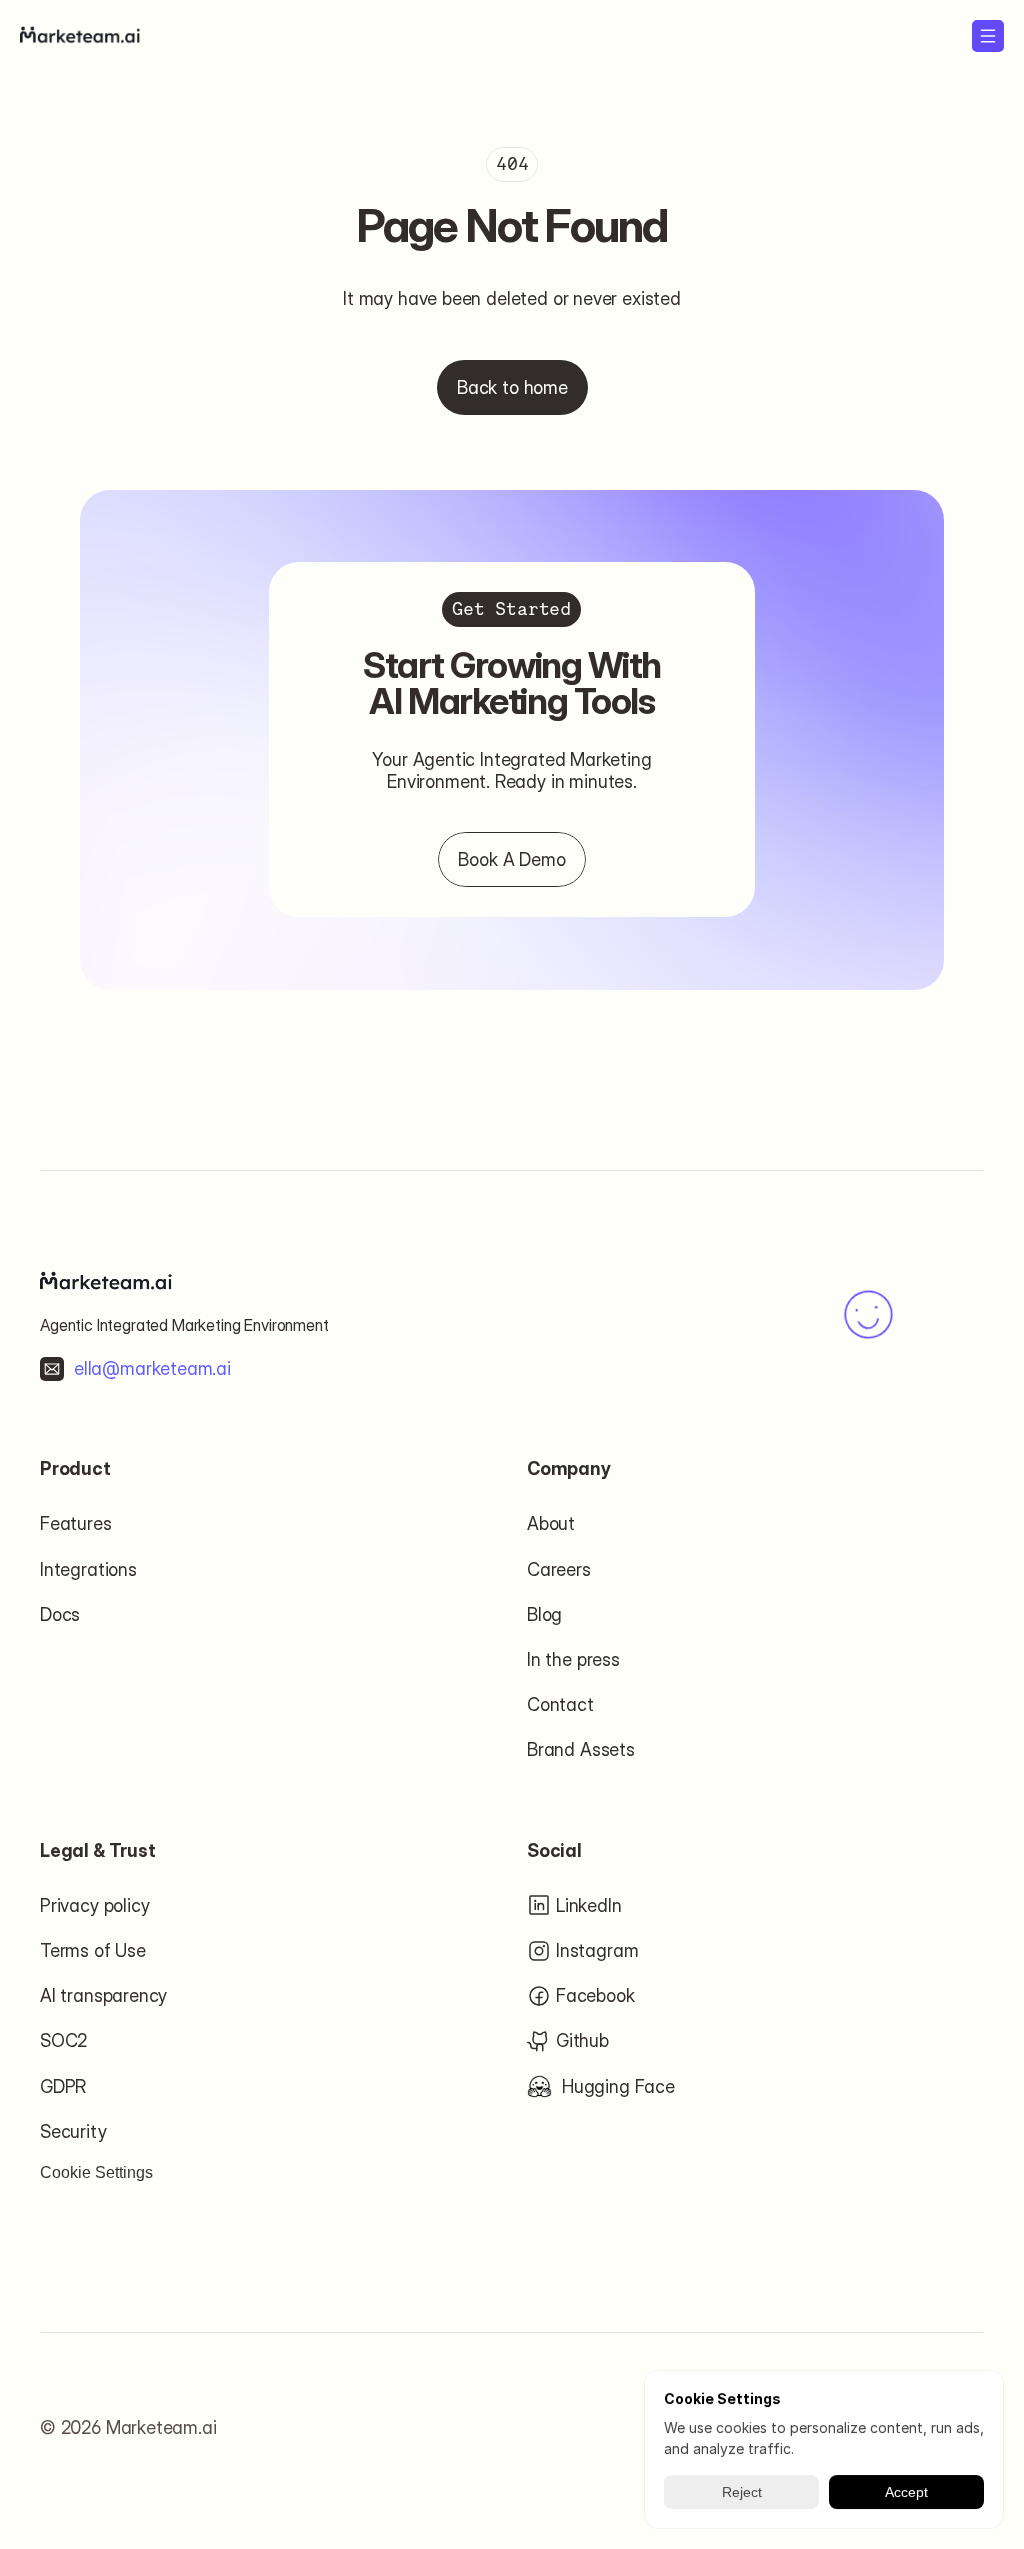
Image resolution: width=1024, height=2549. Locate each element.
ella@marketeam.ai (152, 1368)
